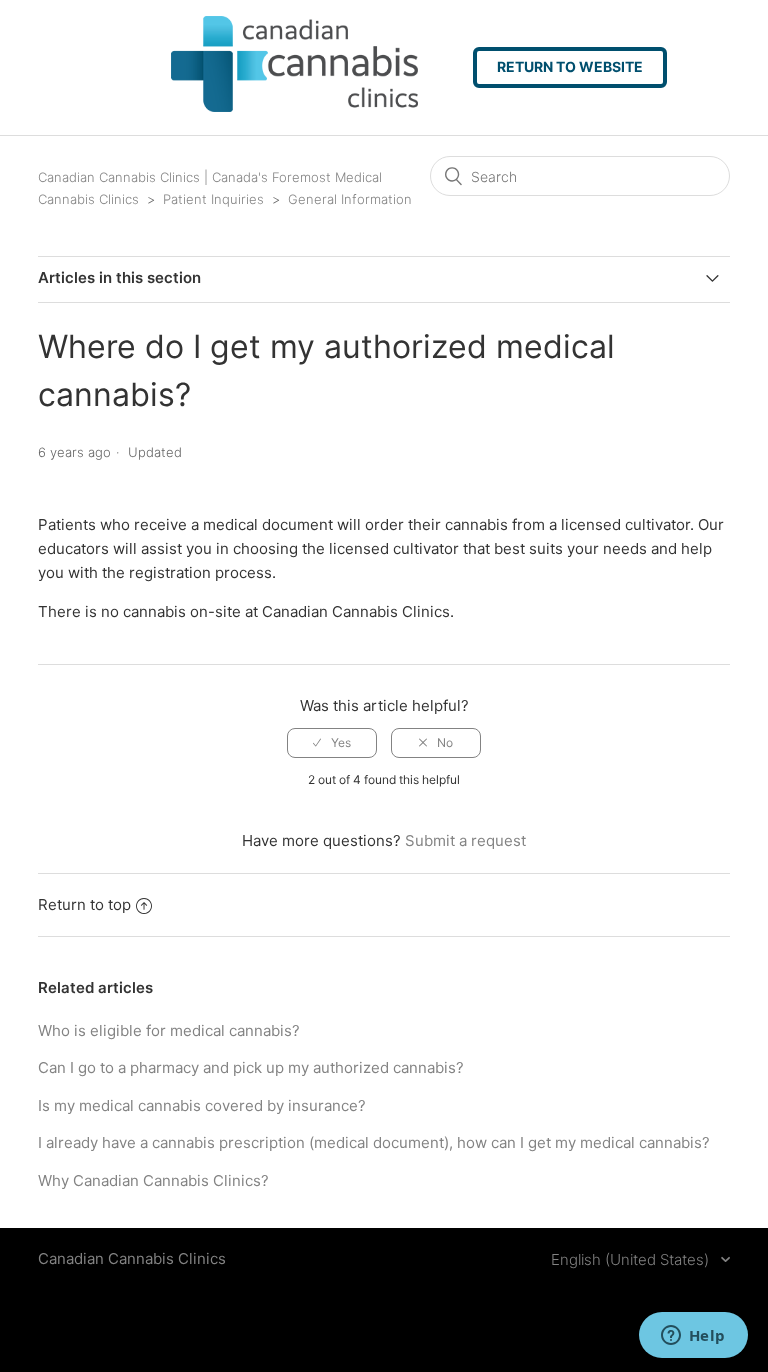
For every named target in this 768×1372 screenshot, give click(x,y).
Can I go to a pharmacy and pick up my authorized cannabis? (251, 1067)
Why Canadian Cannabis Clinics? (153, 1180)
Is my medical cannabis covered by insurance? (202, 1105)
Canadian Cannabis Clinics (132, 1258)
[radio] (332, 743)
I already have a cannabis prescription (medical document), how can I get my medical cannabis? (374, 1142)
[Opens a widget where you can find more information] (693, 1337)
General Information (350, 199)
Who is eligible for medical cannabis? (169, 1030)
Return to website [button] (570, 66)
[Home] (259, 106)
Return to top (84, 904)
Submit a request (465, 840)
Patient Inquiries (213, 199)
